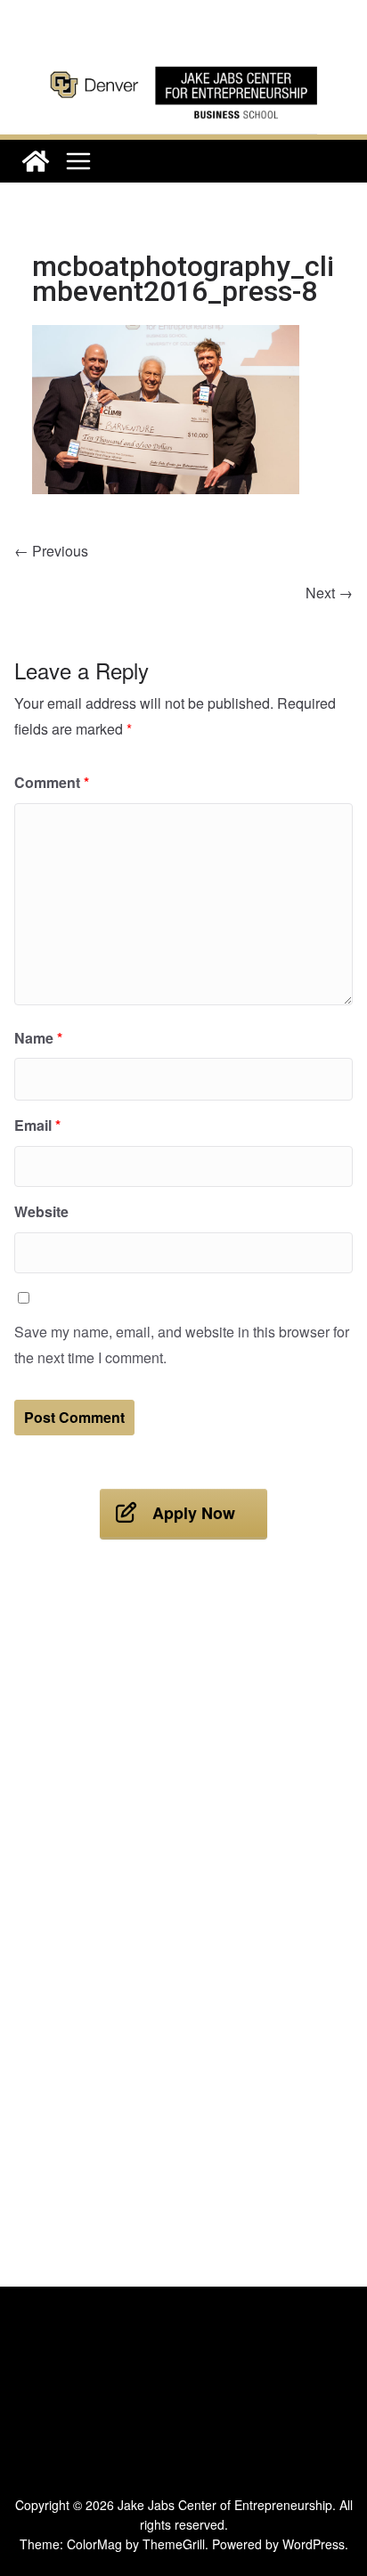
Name (38, 1038)
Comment (52, 782)
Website (41, 1211)
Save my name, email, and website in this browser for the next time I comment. (182, 1345)
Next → (329, 593)
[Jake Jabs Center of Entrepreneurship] (183, 63)
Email (37, 1125)
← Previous (51, 551)
